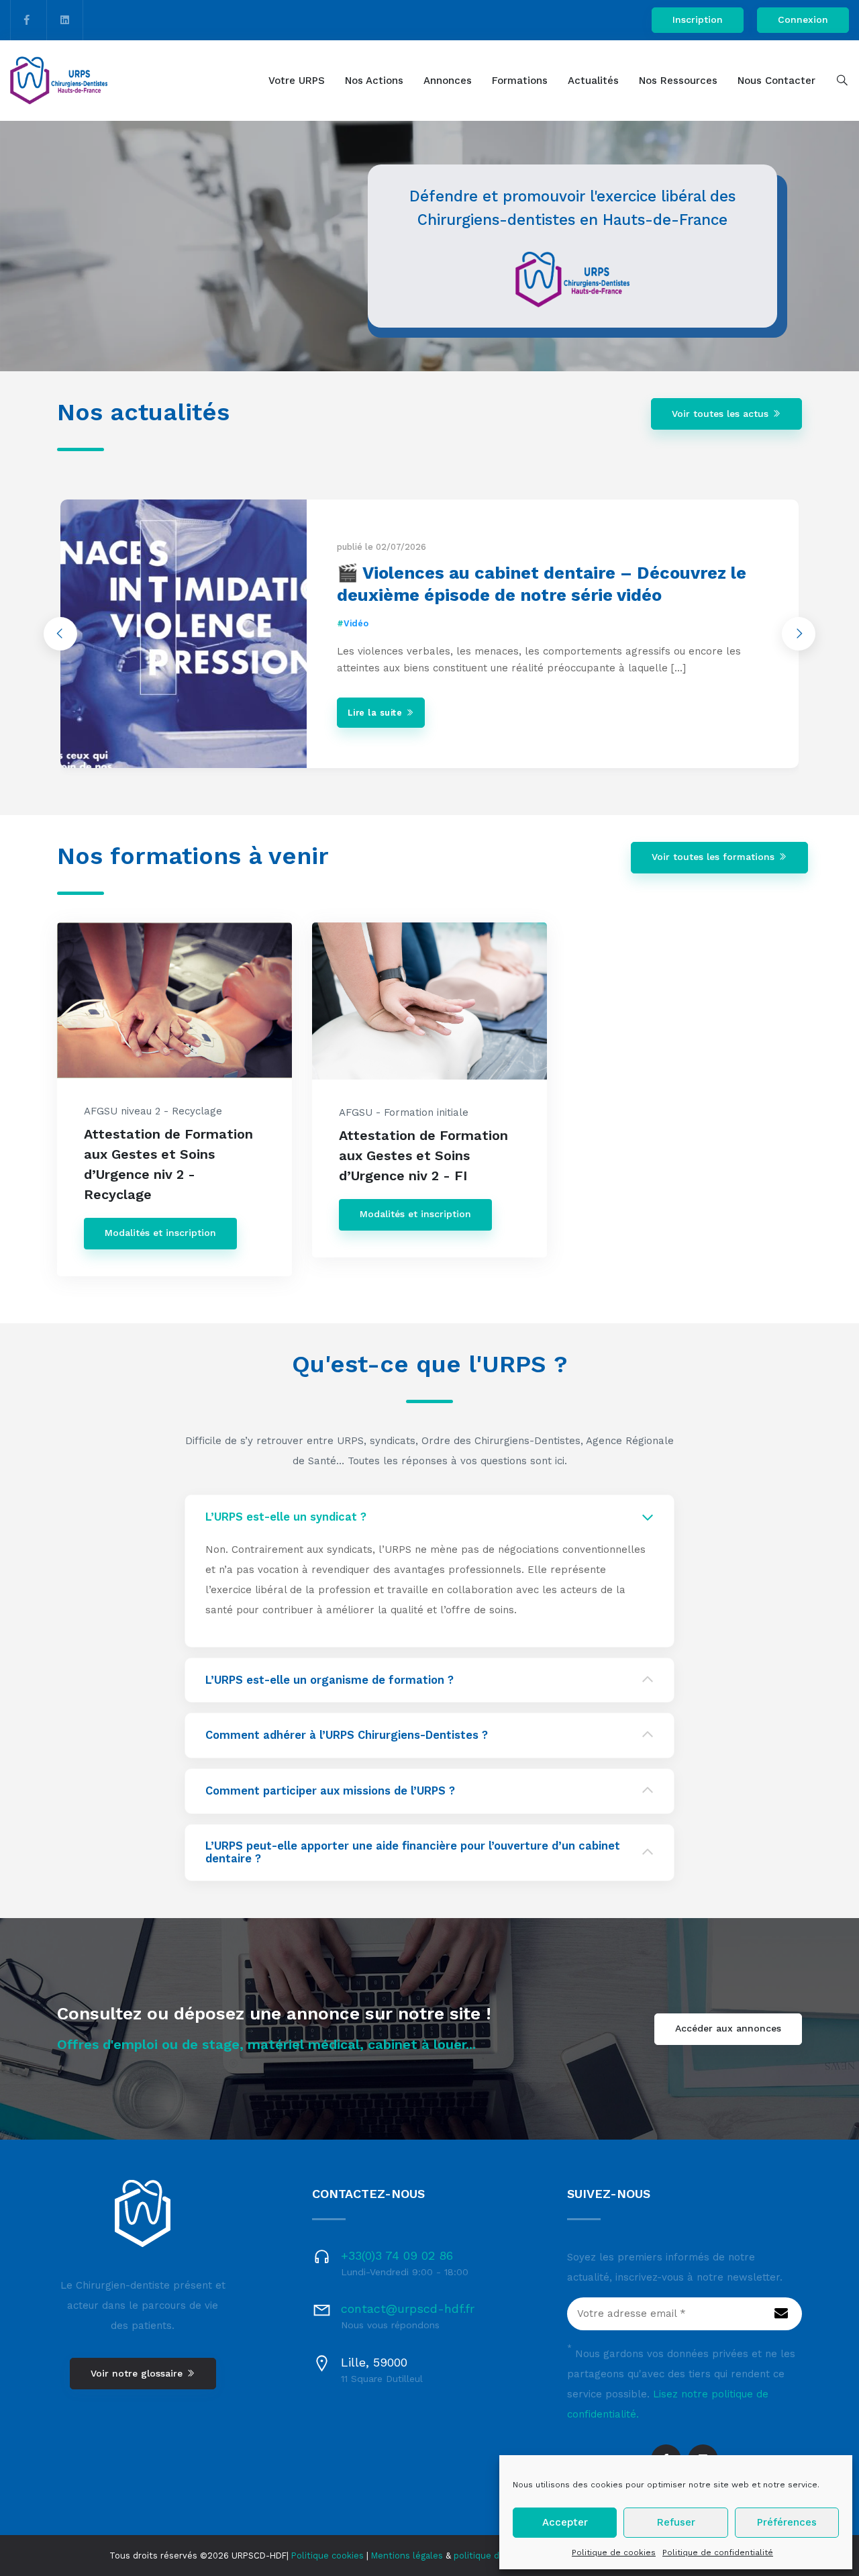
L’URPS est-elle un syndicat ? (286, 1517)
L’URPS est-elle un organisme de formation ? (330, 1680)
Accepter (565, 2522)
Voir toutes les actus (722, 414)
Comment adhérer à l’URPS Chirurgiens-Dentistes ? (347, 1735)
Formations (520, 81)
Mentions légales (407, 2556)
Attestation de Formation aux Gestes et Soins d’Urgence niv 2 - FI (423, 1155)
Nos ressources (678, 81)
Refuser (676, 2522)
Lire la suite (376, 713)
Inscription (698, 19)
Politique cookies (327, 2556)
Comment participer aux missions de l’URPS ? (330, 1791)
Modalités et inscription (160, 1233)
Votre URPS (297, 81)
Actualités (593, 81)
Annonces (448, 81)
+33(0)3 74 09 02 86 (397, 2255)
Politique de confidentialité (718, 2553)
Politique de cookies (614, 2553)
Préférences (787, 2522)
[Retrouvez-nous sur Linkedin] (65, 20)
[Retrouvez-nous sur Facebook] (27, 20)
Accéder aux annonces (728, 2028)
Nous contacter (776, 81)
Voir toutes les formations (715, 857)
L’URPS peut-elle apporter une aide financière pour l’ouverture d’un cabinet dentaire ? (413, 1853)
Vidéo (356, 623)
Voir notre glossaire (138, 2373)
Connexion (803, 19)
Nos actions (374, 81)
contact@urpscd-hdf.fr (408, 2308)
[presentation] (60, 634)
